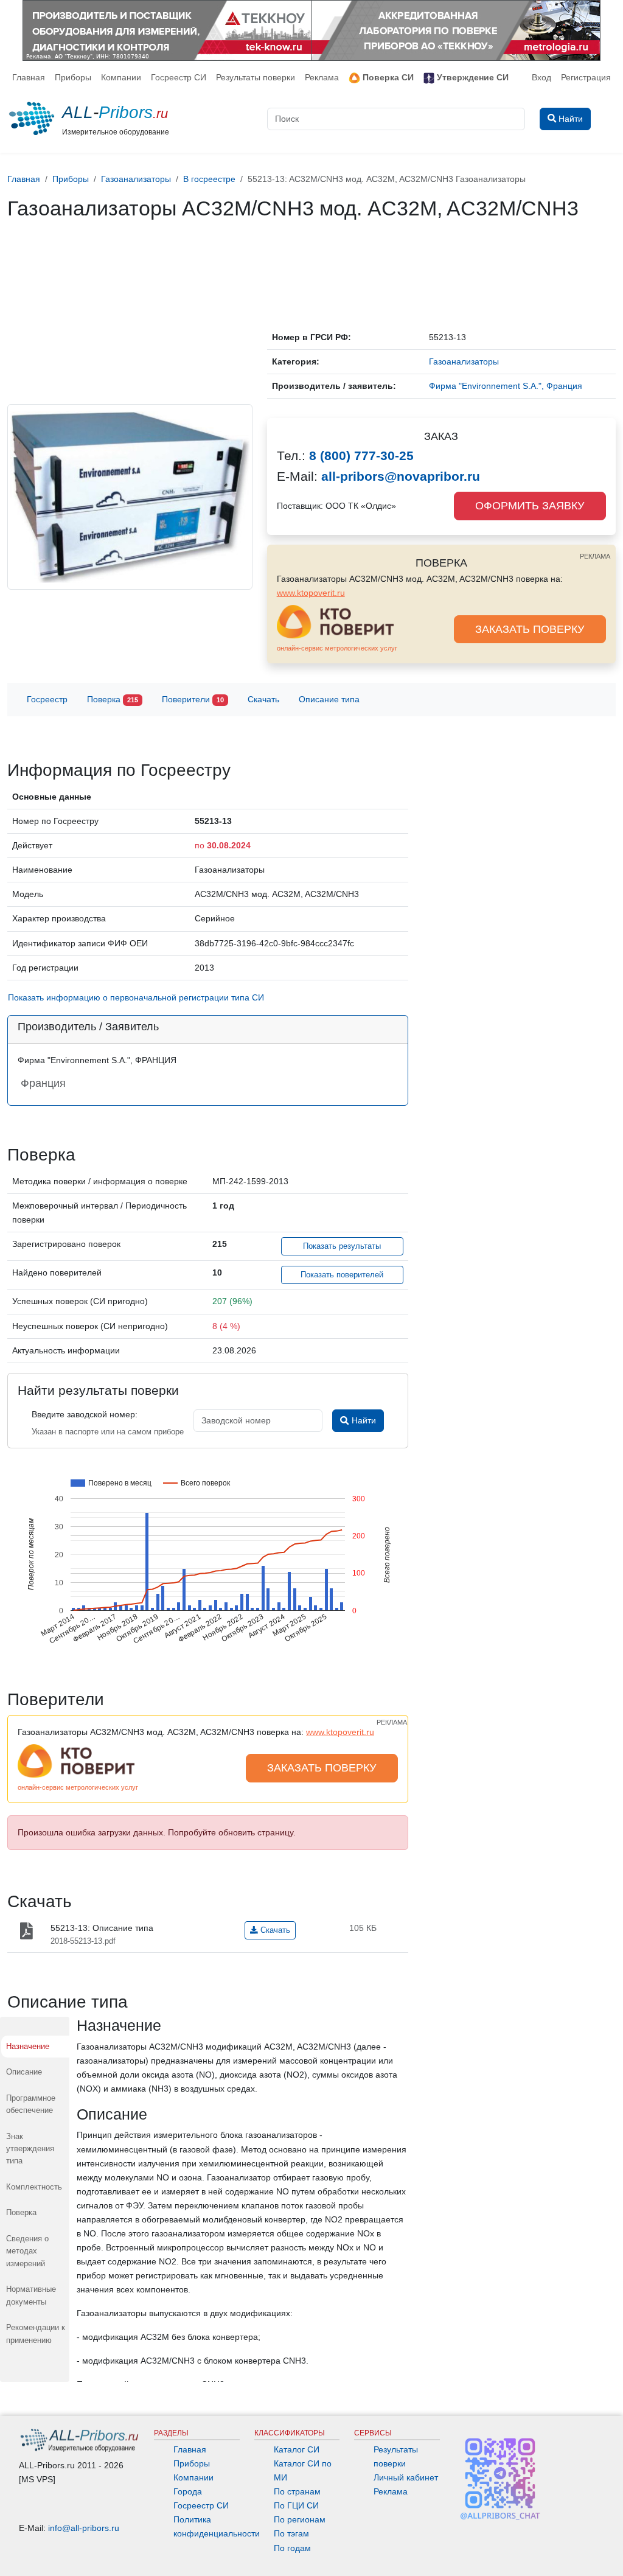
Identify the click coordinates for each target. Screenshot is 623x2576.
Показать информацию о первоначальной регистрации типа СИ (136, 997)
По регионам (300, 2519)
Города (188, 2491)
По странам (297, 2491)
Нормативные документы (31, 2295)
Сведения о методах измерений (27, 2251)
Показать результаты (342, 1246)
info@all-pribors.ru (84, 2528)
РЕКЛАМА (595, 556)
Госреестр (47, 699)
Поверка (113, 699)
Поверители (193, 699)
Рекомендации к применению (36, 2333)
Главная (29, 77)
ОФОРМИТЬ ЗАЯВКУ (530, 506)
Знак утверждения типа (30, 2149)
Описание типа (329, 699)
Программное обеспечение (31, 2104)
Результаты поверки (256, 77)
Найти (363, 1420)
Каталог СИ (297, 2449)
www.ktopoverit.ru (311, 593)
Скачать (263, 699)
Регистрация (586, 77)
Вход (541, 77)
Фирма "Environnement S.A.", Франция (506, 386)
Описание (24, 2072)
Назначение (28, 2046)
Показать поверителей (342, 1275)
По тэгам (291, 2533)
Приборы (73, 77)
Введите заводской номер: (85, 1414)
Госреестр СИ (179, 77)
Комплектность (34, 2187)
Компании (121, 77)
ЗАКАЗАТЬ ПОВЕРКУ (530, 629)
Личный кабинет (406, 2477)
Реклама (322, 77)
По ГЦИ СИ (296, 2505)
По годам (292, 2548)
